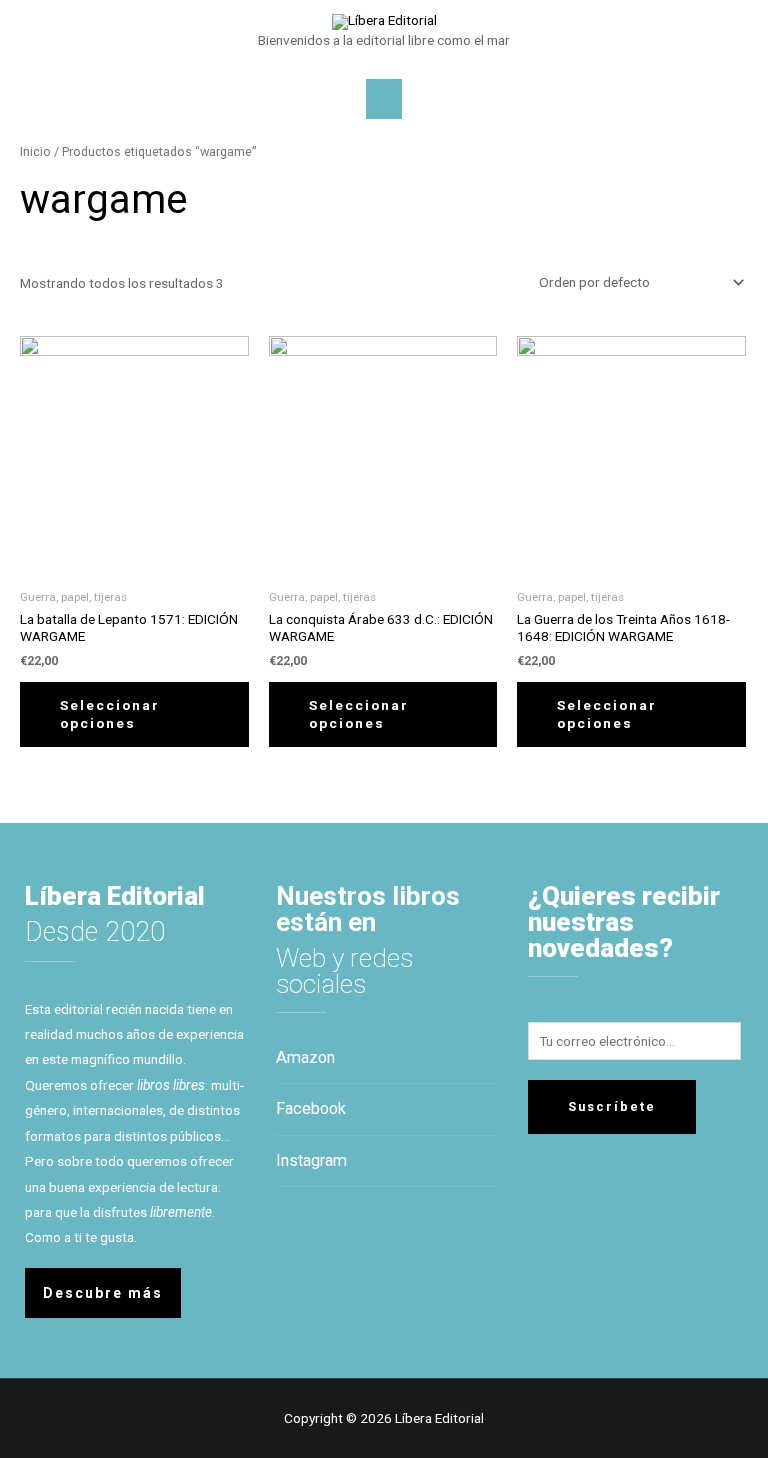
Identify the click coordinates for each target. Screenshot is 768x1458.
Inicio (35, 151)
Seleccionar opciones (110, 714)
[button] (103, 1293)
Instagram (311, 1160)
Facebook (311, 1108)
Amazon (305, 1057)
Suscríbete (612, 1106)
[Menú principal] (384, 99)
